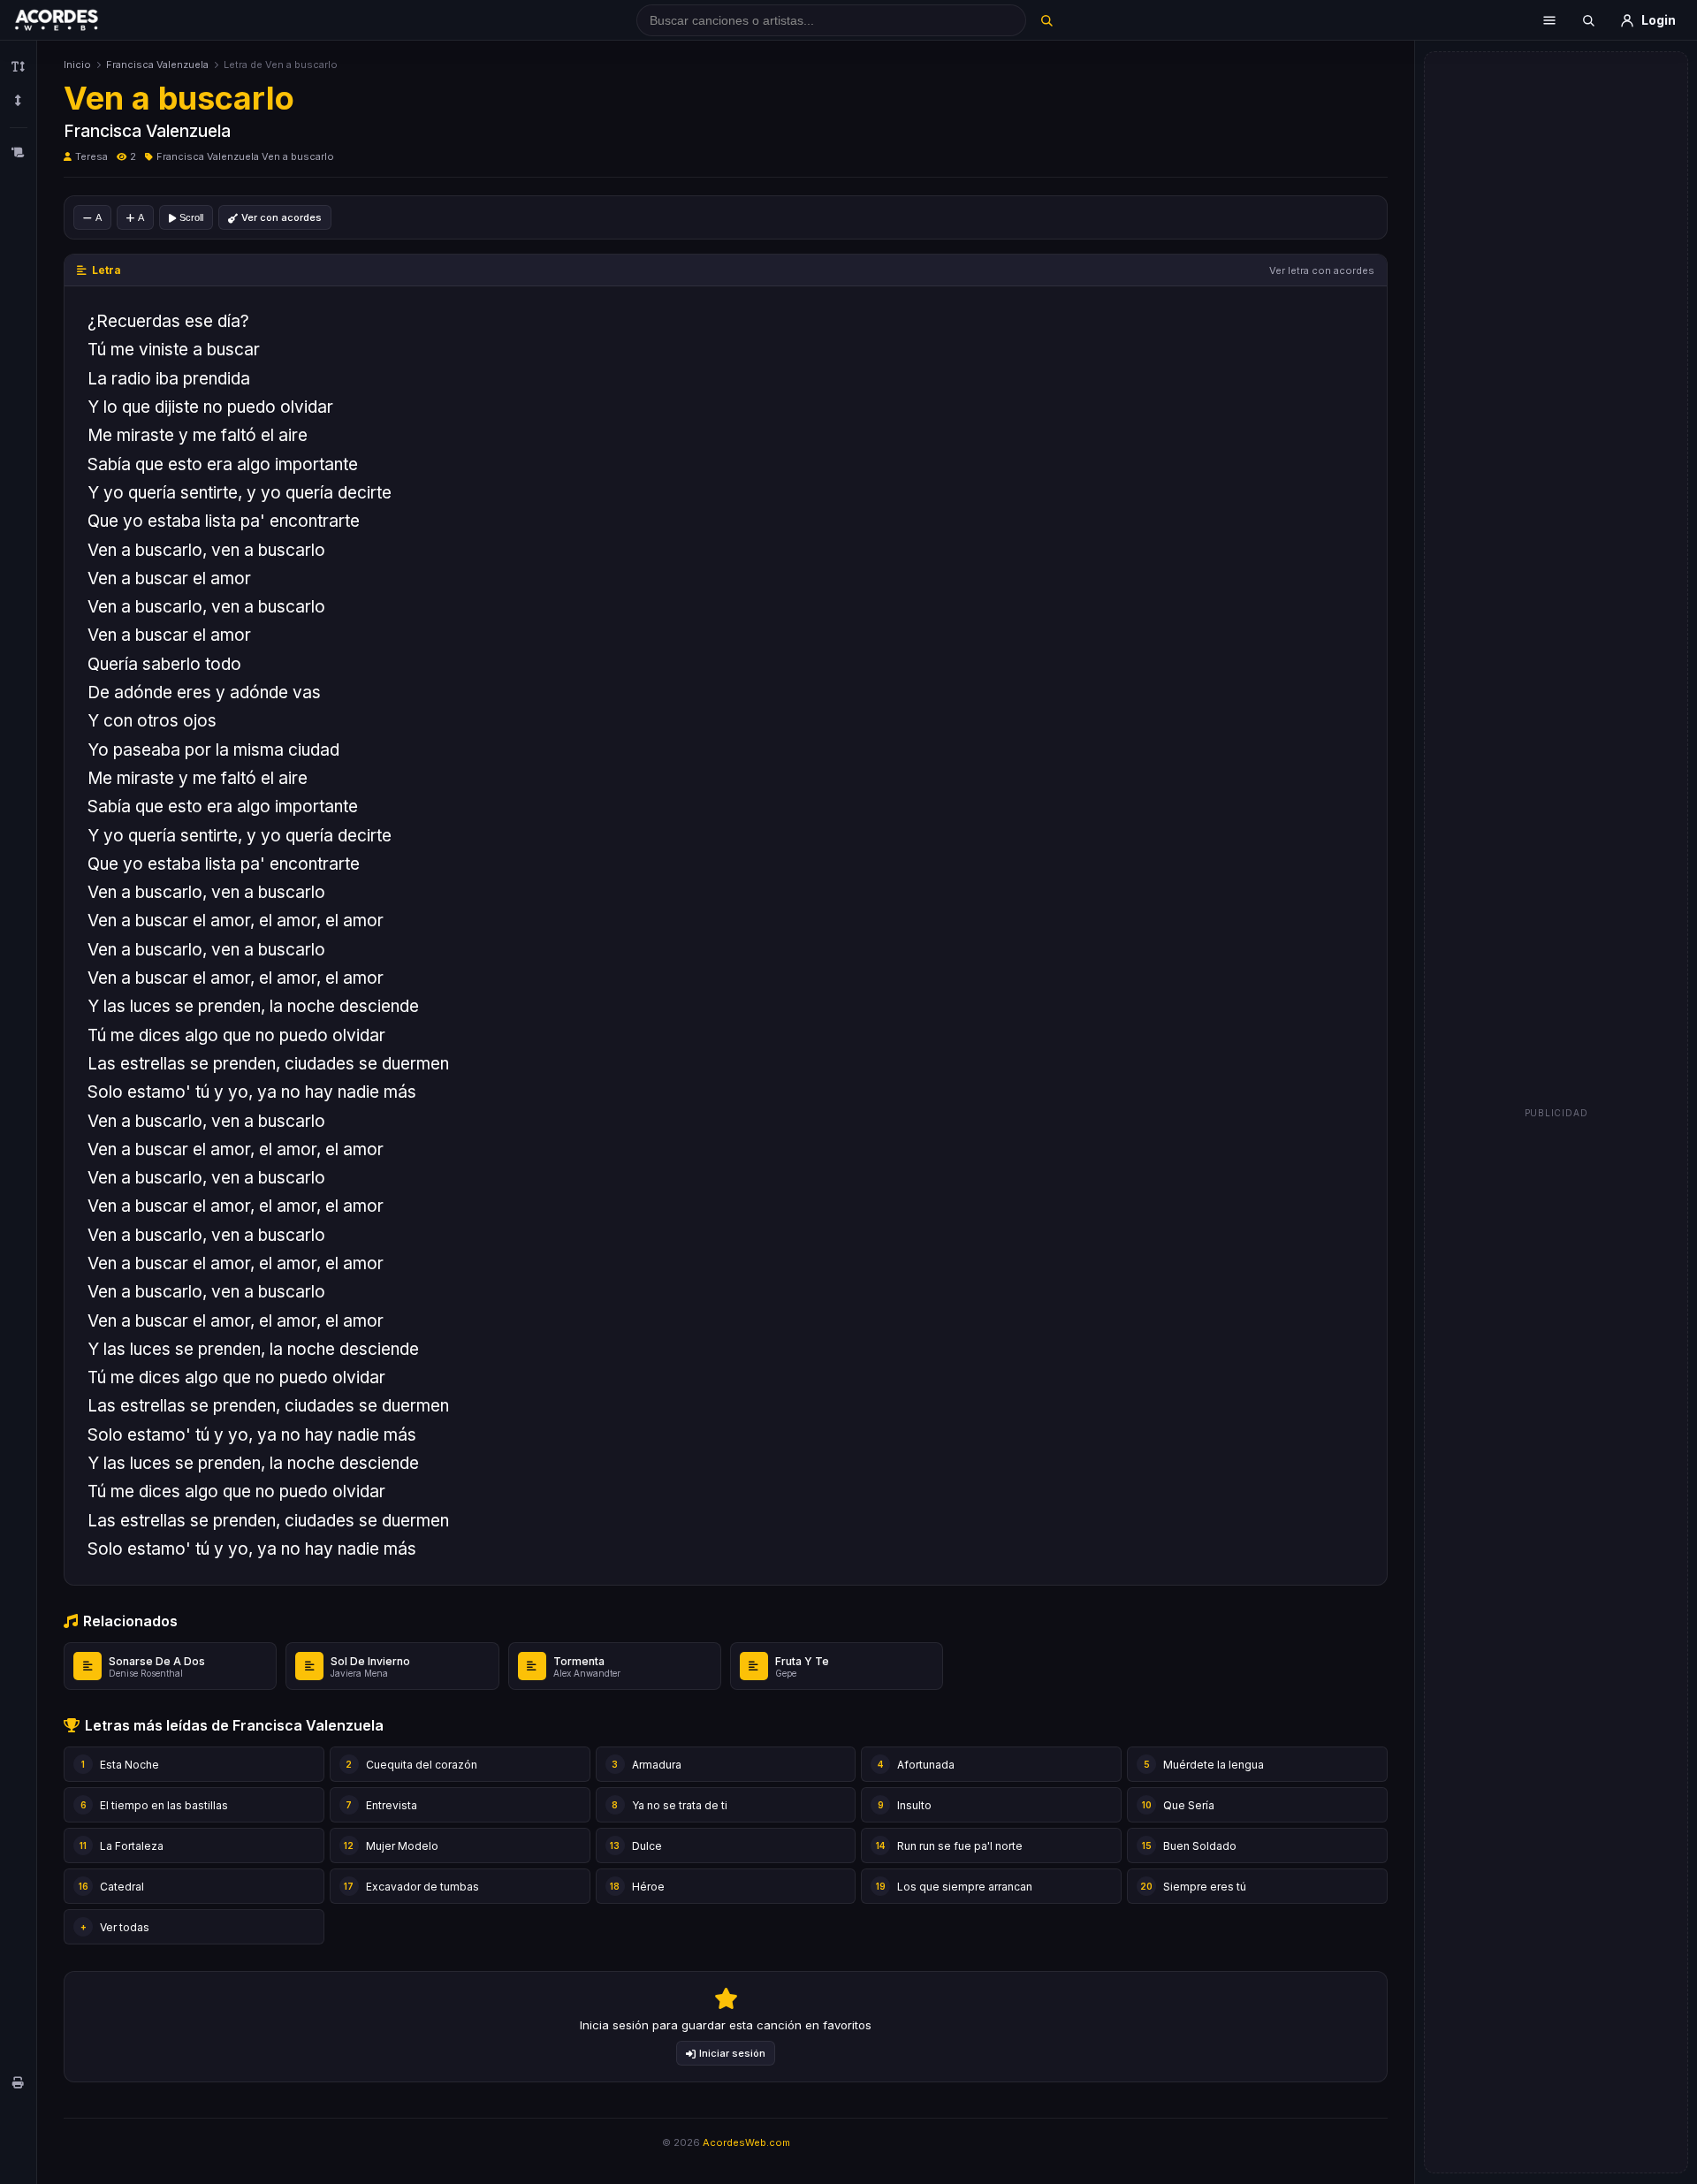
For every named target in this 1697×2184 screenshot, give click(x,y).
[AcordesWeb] (79, 20)
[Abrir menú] (1549, 20)
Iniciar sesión (732, 2053)
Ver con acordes (282, 217)
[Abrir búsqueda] (1588, 20)
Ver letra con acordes (1322, 270)
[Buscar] (1046, 20)
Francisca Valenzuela (157, 65)
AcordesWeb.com (746, 2142)
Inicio (77, 65)
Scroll (191, 217)
